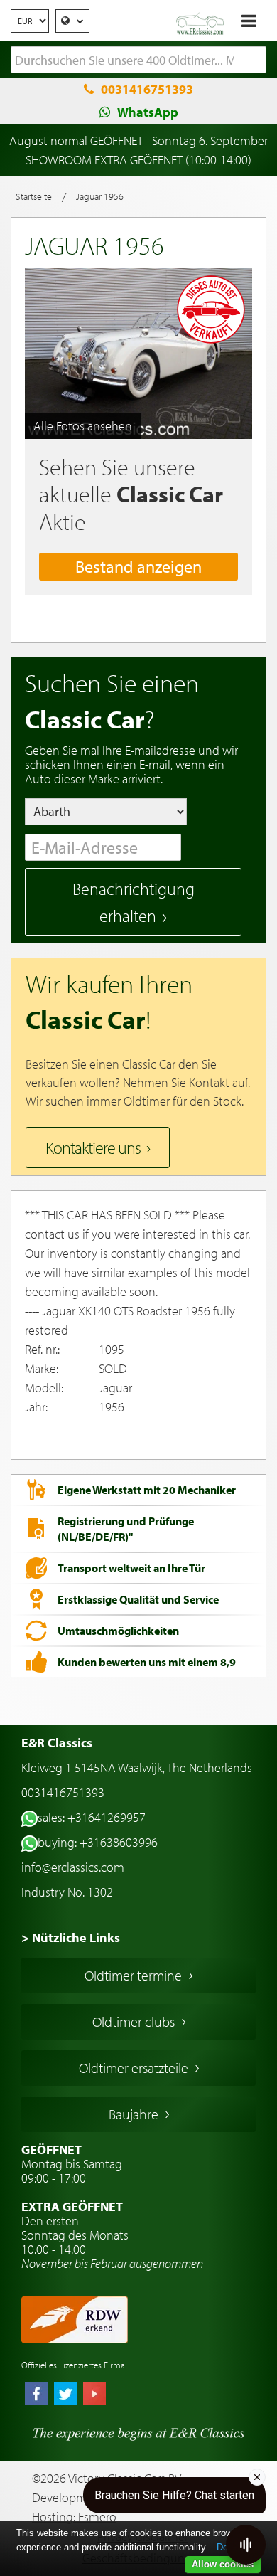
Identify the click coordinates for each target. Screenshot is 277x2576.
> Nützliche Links (71, 1938)
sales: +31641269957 (92, 1817)
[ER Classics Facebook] (36, 2395)
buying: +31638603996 (98, 1842)
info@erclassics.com (73, 1867)
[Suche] (256, 60)
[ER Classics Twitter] (65, 2395)
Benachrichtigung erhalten (134, 902)
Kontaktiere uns (93, 1147)
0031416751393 (147, 89)
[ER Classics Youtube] (94, 2395)
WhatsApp (148, 112)
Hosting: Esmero (74, 2517)
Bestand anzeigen (138, 566)
